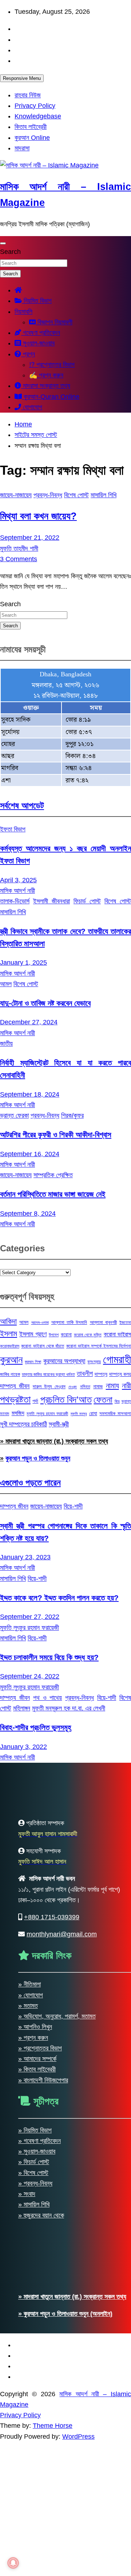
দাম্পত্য (101, 1374)
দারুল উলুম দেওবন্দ (49, 1386)
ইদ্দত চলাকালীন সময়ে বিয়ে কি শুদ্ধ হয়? (49, 1657)
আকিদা (8, 1321)
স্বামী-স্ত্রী (59, 1424)
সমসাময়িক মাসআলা (115, 1413)
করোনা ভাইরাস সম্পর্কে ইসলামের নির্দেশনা (99, 1346)
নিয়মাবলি (23, 312)
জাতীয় (6, 1044)
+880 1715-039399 (52, 2431)
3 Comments (19, 559)
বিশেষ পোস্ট (76, 495)
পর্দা (35, 1401)
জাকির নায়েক (10, 1374)
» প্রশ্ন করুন (33, 2552)
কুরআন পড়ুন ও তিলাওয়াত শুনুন (38, 1458)
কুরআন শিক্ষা (33, 1362)
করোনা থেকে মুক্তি (88, 1335)
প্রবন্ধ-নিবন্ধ (48, 495)
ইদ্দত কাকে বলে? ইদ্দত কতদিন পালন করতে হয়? (59, 1598)
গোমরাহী (117, 1359)
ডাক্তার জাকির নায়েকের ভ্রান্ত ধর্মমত (48, 1374)
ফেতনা (103, 1400)
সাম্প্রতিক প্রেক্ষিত (53, 1175)
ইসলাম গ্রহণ (33, 1334)
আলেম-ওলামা (40, 1323)
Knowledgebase (38, 116)
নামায (112, 1386)
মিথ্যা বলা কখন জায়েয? (38, 516)
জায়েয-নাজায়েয (16, 495)
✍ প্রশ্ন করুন (46, 375)
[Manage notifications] (13, 2563)
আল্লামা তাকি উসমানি (69, 1322)
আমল (6, 984)
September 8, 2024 (28, 1214)
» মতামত (28, 2520)
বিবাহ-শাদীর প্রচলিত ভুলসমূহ (36, 1727)
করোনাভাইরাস (10, 1346)
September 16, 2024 (30, 1154)
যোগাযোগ (32, 407)
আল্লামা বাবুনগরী (103, 1322)
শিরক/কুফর (72, 1115)
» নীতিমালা (29, 2499)
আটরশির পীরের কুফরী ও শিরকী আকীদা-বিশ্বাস (56, 1135)
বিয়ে (117, 1401)
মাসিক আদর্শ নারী (17, 891)
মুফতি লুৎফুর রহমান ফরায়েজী (47, 1414)
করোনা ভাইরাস (117, 1334)
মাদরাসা (22, 148)
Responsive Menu (22, 78)
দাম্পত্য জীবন (15, 1386)
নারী (126, 1386)
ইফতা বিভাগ (13, 829)
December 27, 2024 (29, 1022)
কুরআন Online (32, 138)
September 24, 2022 (30, 1676)
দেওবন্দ (73, 1387)
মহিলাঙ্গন (22, 1708)
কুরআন (11, 1360)
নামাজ (98, 1386)
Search (10, 252)
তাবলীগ (85, 1374)
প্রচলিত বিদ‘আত (66, 1400)
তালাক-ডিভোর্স (15, 901)
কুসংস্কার (94, 1362)
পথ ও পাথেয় (48, 1698)
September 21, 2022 (30, 538)
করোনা (66, 1334)
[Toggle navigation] (3, 243)
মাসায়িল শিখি (104, 495)
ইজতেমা (125, 1323)
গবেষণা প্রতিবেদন (41, 333)
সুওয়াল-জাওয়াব (38, 343)
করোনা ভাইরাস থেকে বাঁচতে (43, 1346)
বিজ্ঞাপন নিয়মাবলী (54, 322)
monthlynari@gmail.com (62, 2449)
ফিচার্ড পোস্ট (87, 901)
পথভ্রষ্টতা (15, 1400)
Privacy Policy (35, 106)
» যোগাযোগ (31, 2509)
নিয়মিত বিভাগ (37, 301)
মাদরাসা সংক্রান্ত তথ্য (46, 386)
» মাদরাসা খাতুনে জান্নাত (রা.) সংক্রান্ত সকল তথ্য (54, 1441)
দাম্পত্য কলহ (120, 1374)
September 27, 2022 (30, 1617)
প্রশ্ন (28, 354)
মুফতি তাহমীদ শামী (19, 548)
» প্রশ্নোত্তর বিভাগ (40, 2563)
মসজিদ (18, 1413)
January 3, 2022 (23, 1747)
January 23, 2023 (25, 1557)
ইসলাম (9, 1334)
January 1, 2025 (23, 963)
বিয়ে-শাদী (73, 1506)
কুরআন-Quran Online (51, 397)
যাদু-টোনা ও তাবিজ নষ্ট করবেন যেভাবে (45, 1003)
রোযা (93, 1413)
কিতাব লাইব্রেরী (31, 127)
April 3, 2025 (18, 880)
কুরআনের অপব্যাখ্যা (64, 1361)
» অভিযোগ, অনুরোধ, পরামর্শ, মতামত (57, 2531)
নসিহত (85, 1387)
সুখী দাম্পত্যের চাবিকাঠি (23, 1424)
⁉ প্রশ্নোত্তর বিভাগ (52, 365)
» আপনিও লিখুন (35, 2541)
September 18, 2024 (30, 1094)
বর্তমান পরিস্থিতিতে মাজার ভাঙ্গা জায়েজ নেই (53, 1194)
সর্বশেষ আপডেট (22, 805)
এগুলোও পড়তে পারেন (30, 1483)
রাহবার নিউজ (28, 95)
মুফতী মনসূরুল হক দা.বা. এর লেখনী (69, 1708)
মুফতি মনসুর (79, 1414)
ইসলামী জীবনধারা (51, 901)
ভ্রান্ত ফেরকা (14, 1115)
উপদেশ (54, 1335)
